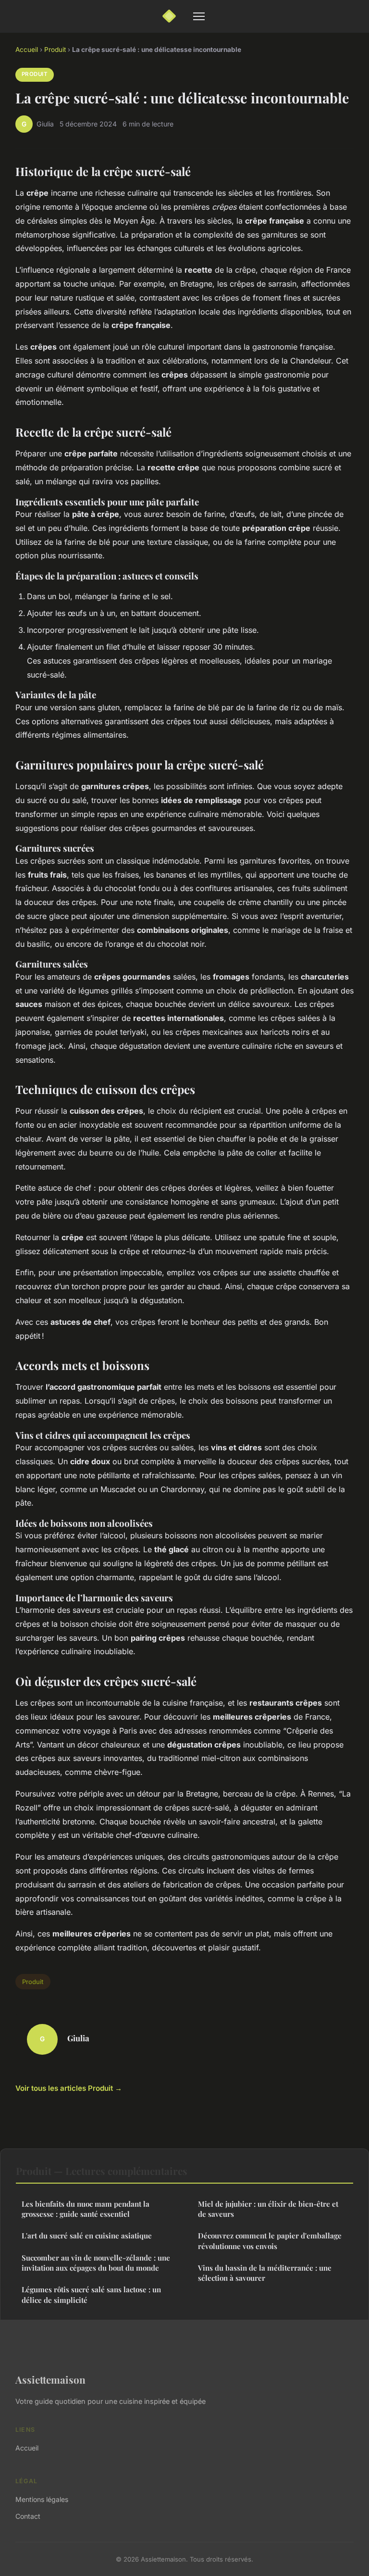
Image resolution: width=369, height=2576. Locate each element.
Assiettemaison (50, 2379)
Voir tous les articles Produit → (69, 2088)
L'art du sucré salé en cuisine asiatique (87, 2236)
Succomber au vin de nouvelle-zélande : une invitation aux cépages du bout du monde (96, 2263)
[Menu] (199, 16)
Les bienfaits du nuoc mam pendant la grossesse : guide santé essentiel (86, 2209)
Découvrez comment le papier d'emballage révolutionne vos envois (270, 2241)
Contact (28, 2516)
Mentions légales (42, 2499)
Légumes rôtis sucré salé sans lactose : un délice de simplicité (91, 2294)
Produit (55, 50)
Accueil (27, 50)
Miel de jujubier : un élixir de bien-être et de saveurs (268, 2209)
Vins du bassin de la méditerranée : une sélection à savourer (265, 2273)
